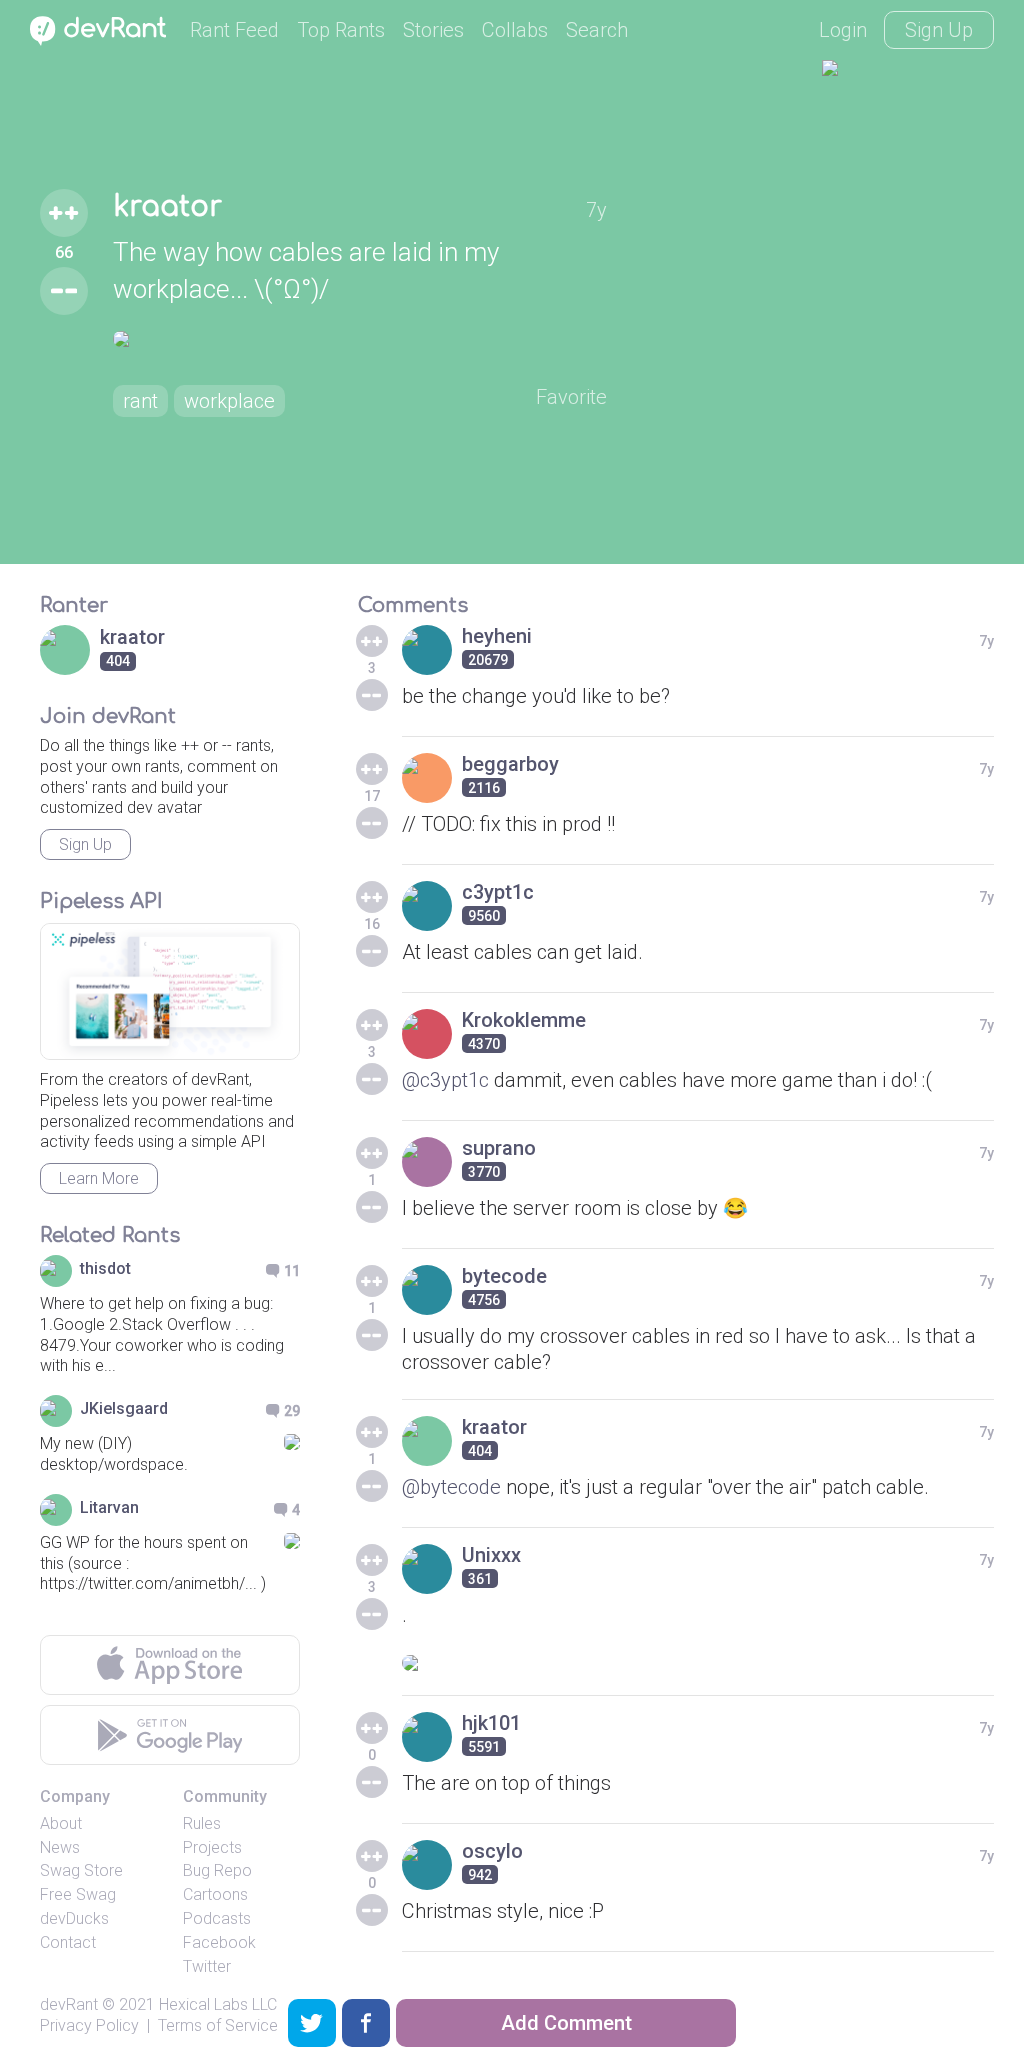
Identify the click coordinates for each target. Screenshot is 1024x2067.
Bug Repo (217, 1870)
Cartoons (215, 1894)
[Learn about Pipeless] (170, 991)
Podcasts (217, 1918)
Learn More (99, 1178)
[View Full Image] (360, 339)
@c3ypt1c (445, 1080)
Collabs (515, 30)
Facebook (219, 1942)
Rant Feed (234, 30)
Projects (212, 1847)
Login (843, 30)
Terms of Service (218, 2025)
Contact (68, 1942)
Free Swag (78, 1894)
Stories (433, 30)
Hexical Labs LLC (218, 2004)
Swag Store (81, 1870)
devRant (69, 2004)
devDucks (74, 1918)
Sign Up (939, 30)
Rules (202, 1823)
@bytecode (451, 1487)
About (61, 1823)
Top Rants (341, 30)
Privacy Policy (89, 2025)
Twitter (207, 1966)
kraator (167, 207)
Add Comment (566, 2023)
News (60, 1847)
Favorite (571, 397)
